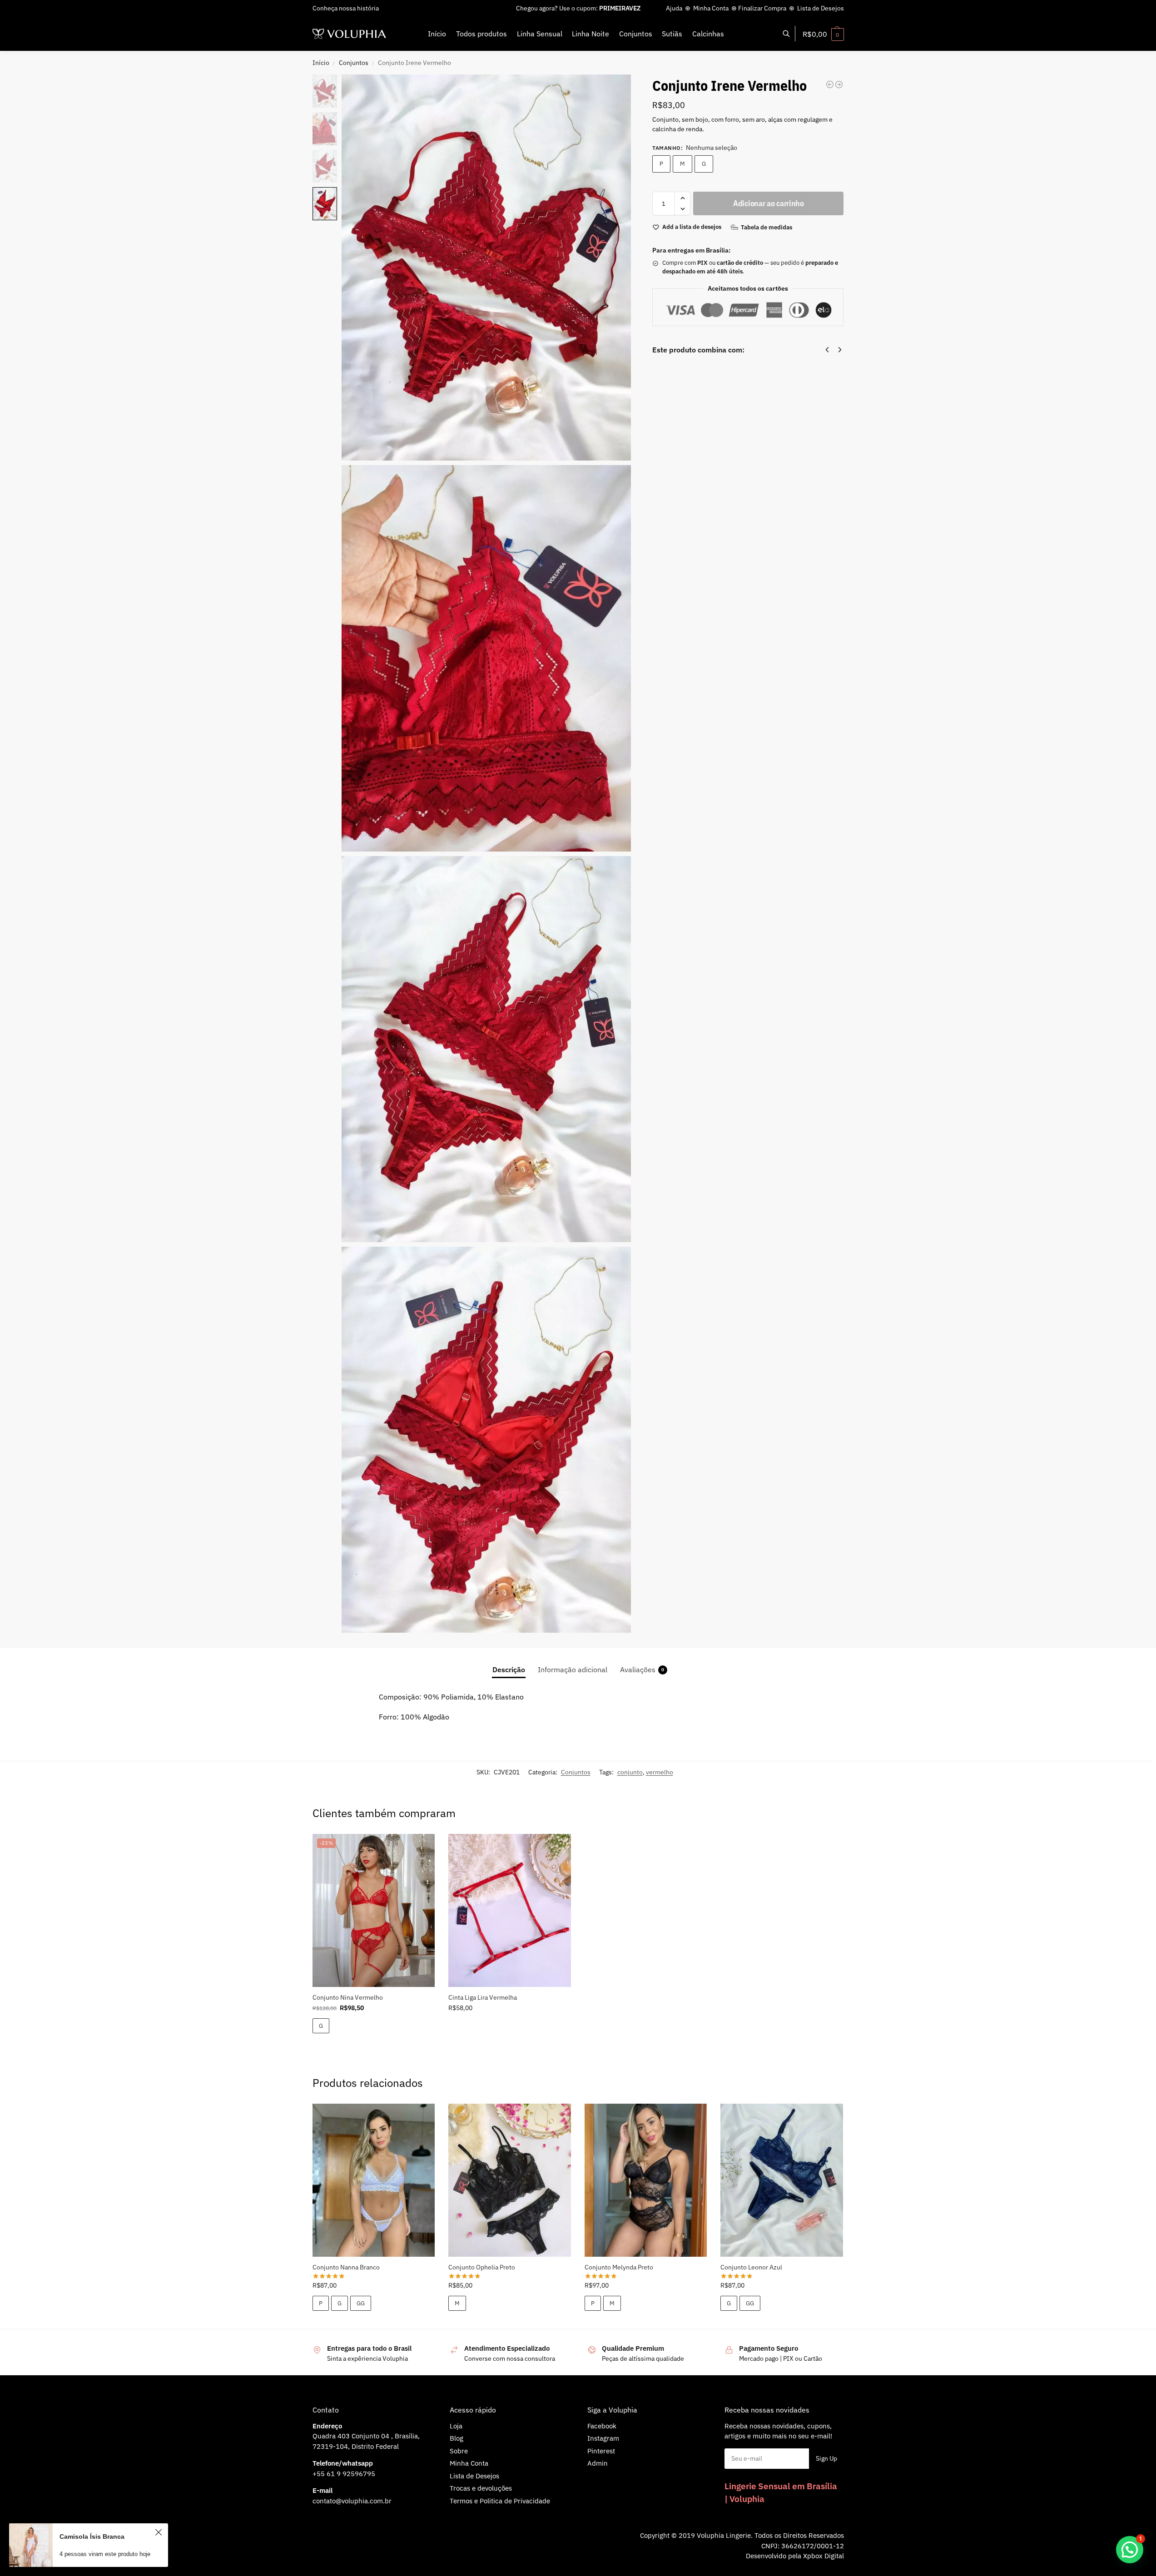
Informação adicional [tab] (573, 1669)
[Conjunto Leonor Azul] (782, 2180)
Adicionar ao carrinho (769, 203)
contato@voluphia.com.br (352, 2501)
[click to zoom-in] (486, 268)
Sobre (459, 2451)
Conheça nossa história (346, 8)
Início (321, 63)
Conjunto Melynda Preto (619, 2267)
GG (361, 2303)
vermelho (660, 1772)
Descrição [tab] (509, 1669)
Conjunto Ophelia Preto (482, 2267)
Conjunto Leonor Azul (751, 2267)
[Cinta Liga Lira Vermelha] (510, 1910)
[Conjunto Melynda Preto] (646, 2180)
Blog (456, 2438)
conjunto (630, 1772)
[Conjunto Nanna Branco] (374, 2180)
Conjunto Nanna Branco (346, 2267)
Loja (456, 2426)
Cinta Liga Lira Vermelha (483, 1997)
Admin (598, 2463)
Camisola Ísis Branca (92, 2540)
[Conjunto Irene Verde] (839, 84)
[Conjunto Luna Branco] (830, 84)
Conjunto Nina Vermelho (348, 1997)
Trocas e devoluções (481, 2488)
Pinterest (601, 2451)
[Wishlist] (421, 1848)
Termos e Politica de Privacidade (500, 2501)
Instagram (603, 2438)
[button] (823, 34)
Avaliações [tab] (642, 1669)
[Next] (840, 350)
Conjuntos (354, 63)
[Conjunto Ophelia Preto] (510, 2180)
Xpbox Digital (824, 2556)
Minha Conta (711, 8)
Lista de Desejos (821, 8)
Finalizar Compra (762, 8)
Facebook (602, 2426)
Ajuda (674, 8)
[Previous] (827, 350)
